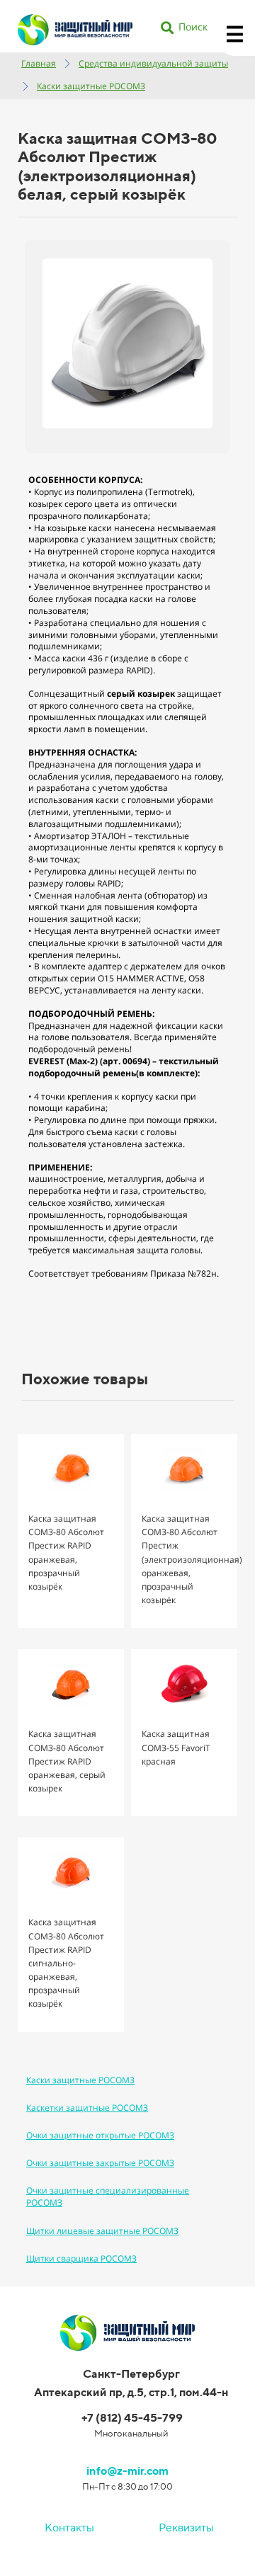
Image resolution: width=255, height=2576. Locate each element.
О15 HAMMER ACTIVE (141, 978)
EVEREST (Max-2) (63, 1061)
